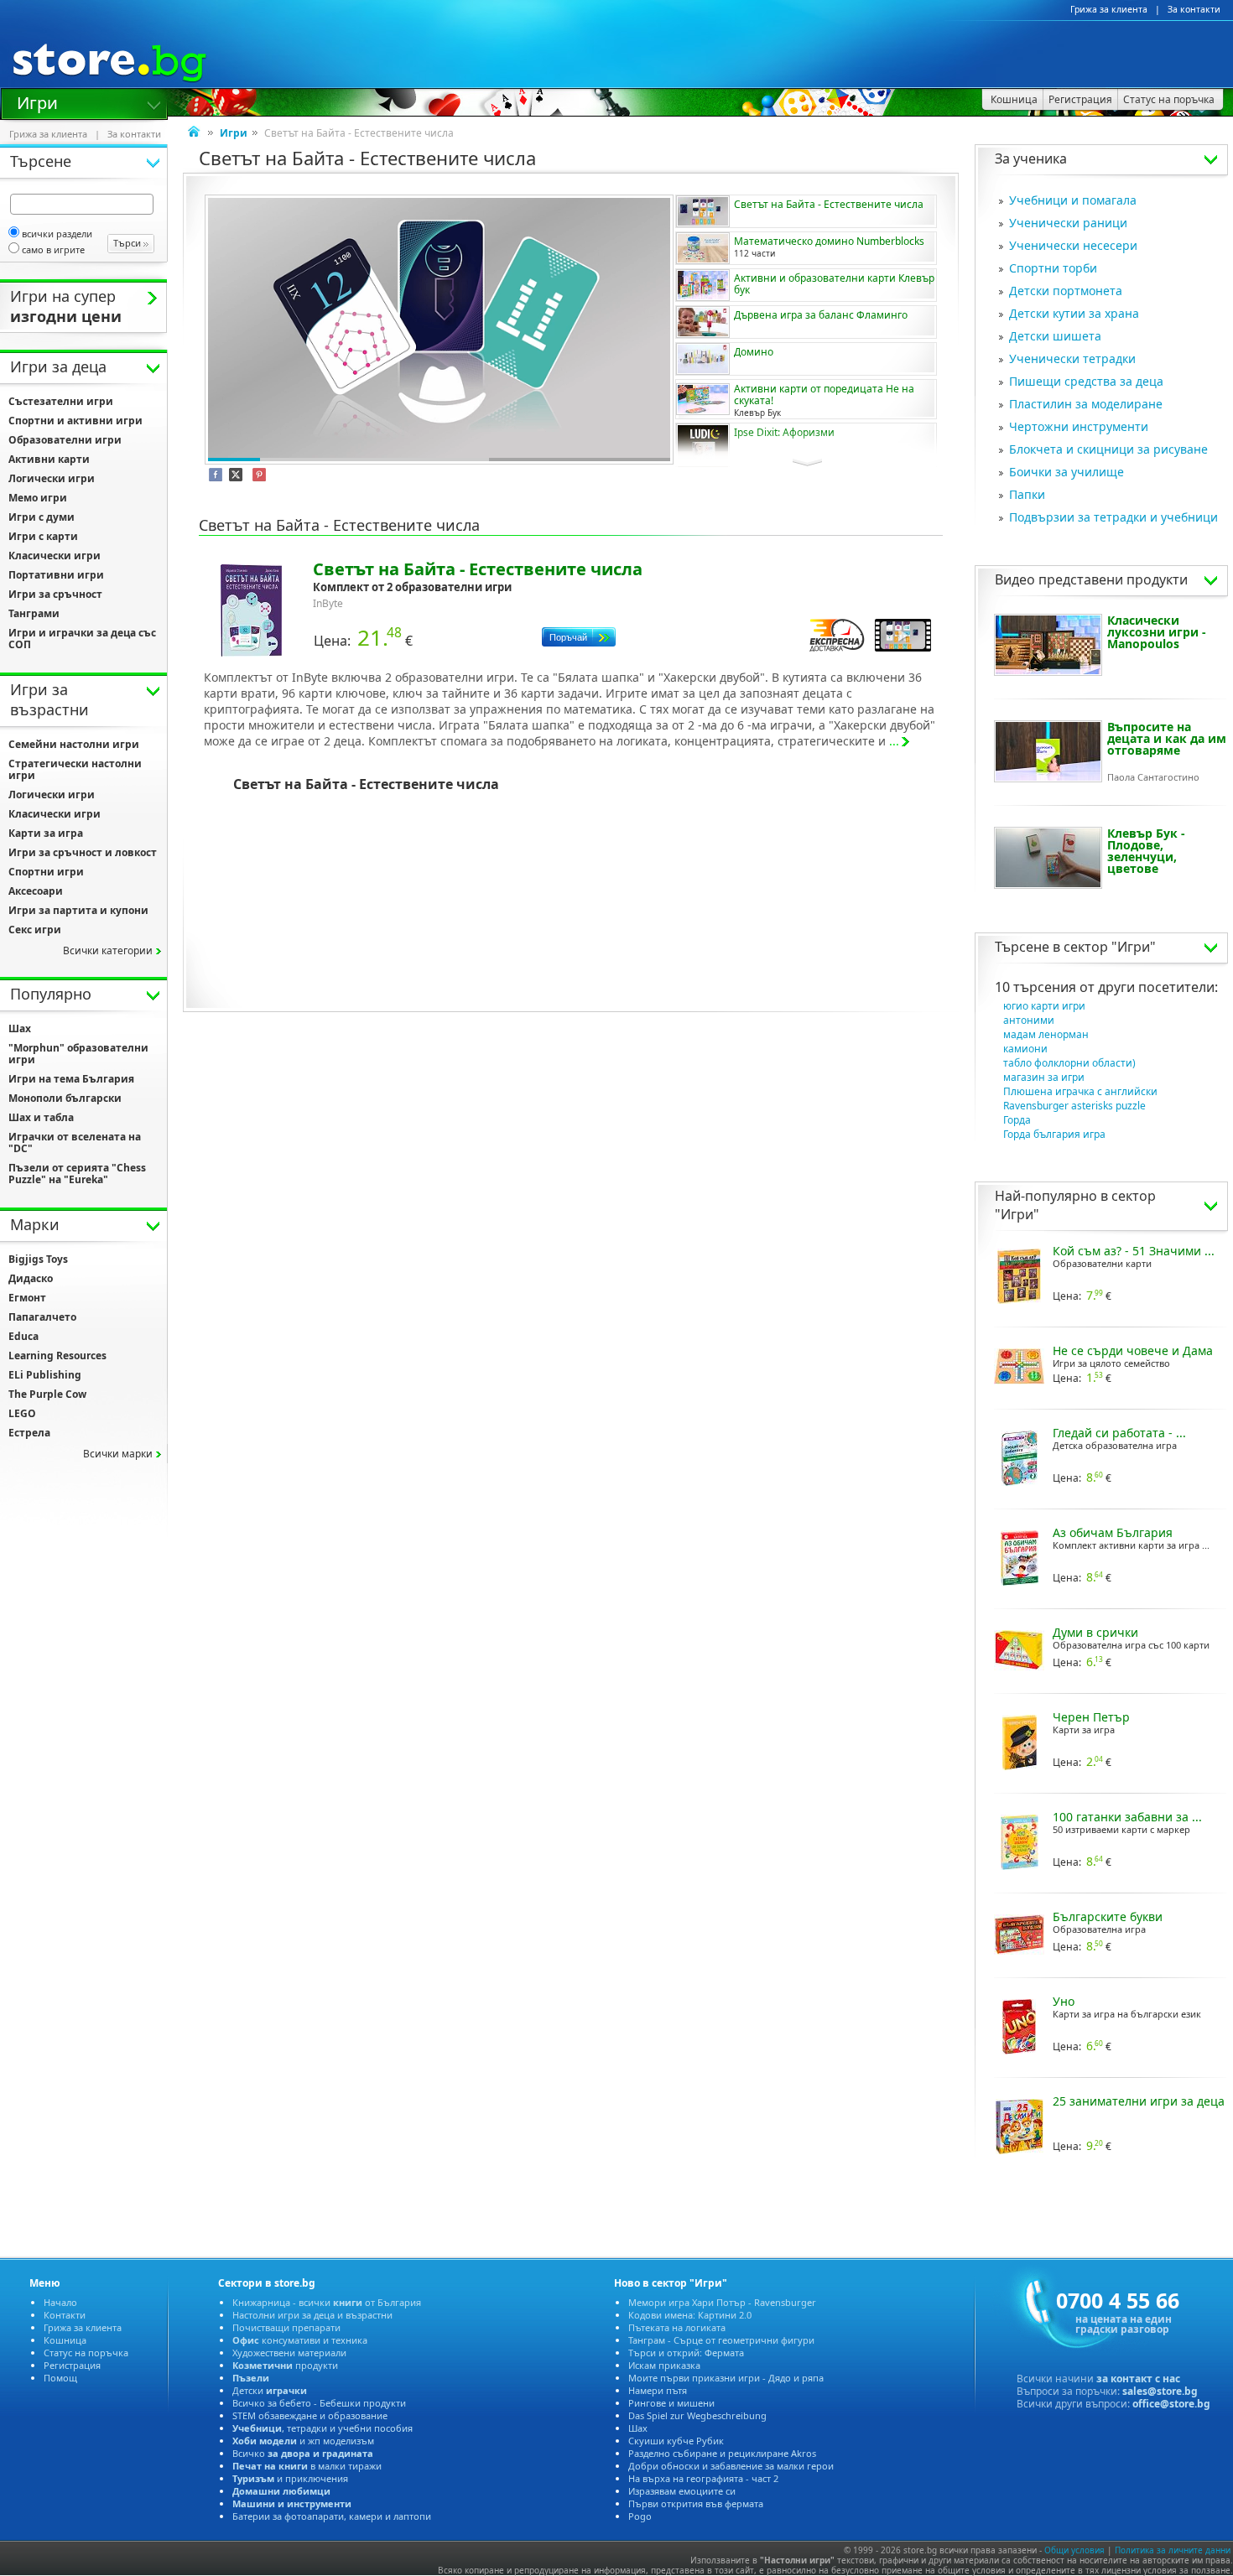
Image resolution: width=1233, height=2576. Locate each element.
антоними (1029, 1020)
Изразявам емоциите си (682, 2491)
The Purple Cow (47, 1394)
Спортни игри (46, 872)
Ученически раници (1068, 223)
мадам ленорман (1046, 1034)
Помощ (60, 2378)
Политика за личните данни (1173, 2550)
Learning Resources (57, 1356)
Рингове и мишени (671, 2403)
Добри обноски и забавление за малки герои (731, 2466)
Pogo (640, 2516)
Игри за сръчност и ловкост (83, 852)
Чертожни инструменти (1079, 426)
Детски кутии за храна (1074, 313)
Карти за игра (46, 833)
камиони (1025, 1049)
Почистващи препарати (286, 2327)
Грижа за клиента (1109, 9)
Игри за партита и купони (78, 910)
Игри (37, 101)
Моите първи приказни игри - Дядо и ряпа (726, 2378)
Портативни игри (56, 575)
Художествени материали (289, 2353)
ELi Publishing (45, 1375)
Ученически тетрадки (1072, 358)
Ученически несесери (1073, 245)
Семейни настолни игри (74, 744)
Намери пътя (658, 2390)
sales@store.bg (1160, 2391)
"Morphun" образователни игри (78, 1054)
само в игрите (53, 249)
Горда (1017, 1120)
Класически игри (55, 556)
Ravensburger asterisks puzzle (1074, 1106)
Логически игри (52, 478)
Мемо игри (38, 498)
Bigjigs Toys (38, 1259)
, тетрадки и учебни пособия (323, 2428)
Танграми (34, 613)
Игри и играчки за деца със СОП (82, 639)
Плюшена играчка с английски (1080, 1091)
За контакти (1194, 9)
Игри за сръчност (55, 594)
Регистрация (72, 2365)
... (894, 741)
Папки (1027, 494)
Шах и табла (41, 1117)
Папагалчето (42, 1317)
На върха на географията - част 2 (703, 2478)
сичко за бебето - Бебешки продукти (319, 2403)
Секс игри (35, 930)
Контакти (65, 2315)
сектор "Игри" (1110, 947)
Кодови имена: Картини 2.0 (690, 2315)
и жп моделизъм (303, 2441)
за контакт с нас (1138, 2379)
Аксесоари (36, 891)
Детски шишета (1055, 336)
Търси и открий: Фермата (686, 2353)
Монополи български (65, 1098)
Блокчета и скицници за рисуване (1108, 449)
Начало (60, 2302)
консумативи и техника (300, 2340)
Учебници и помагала (1073, 200)
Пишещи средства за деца (1086, 381)
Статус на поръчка (86, 2353)
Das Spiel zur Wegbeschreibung (697, 2415)
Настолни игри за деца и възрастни (312, 2315)
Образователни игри (65, 440)
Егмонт (27, 1298)
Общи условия (1074, 2550)
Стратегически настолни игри (75, 769)
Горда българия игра (1054, 1134)
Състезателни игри (61, 401)
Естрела (29, 1433)
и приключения (290, 2478)
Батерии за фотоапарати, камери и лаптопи (332, 2516)
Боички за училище (1067, 472)
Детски (270, 2390)
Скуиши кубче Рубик (676, 2441)
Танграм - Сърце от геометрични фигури (721, 2340)
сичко (303, 2453)
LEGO (22, 1413)
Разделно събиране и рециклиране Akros (722, 2453)
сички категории (108, 950)
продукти (285, 2365)
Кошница (65, 2340)
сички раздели (57, 234)
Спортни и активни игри (75, 421)
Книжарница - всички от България (327, 2302)
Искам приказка (664, 2365)
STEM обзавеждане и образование (310, 2415)
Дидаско (31, 1278)
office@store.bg (1171, 2404)
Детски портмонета (1066, 291)
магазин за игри (1044, 1077)
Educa (23, 1336)
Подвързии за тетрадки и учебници (1113, 517)
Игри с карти (43, 536)
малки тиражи (307, 2466)
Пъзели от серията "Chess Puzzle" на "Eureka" (77, 1174)
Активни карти (49, 459)
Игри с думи (42, 517)
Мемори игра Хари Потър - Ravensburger (722, 2302)
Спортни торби (1053, 268)
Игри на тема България (71, 1079)
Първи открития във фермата (696, 2503)
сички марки (118, 1454)
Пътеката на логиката (677, 2327)
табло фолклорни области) (1069, 1063)
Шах (20, 1028)
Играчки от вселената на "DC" (75, 1143)
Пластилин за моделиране (1086, 404)
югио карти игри (1044, 1006)
